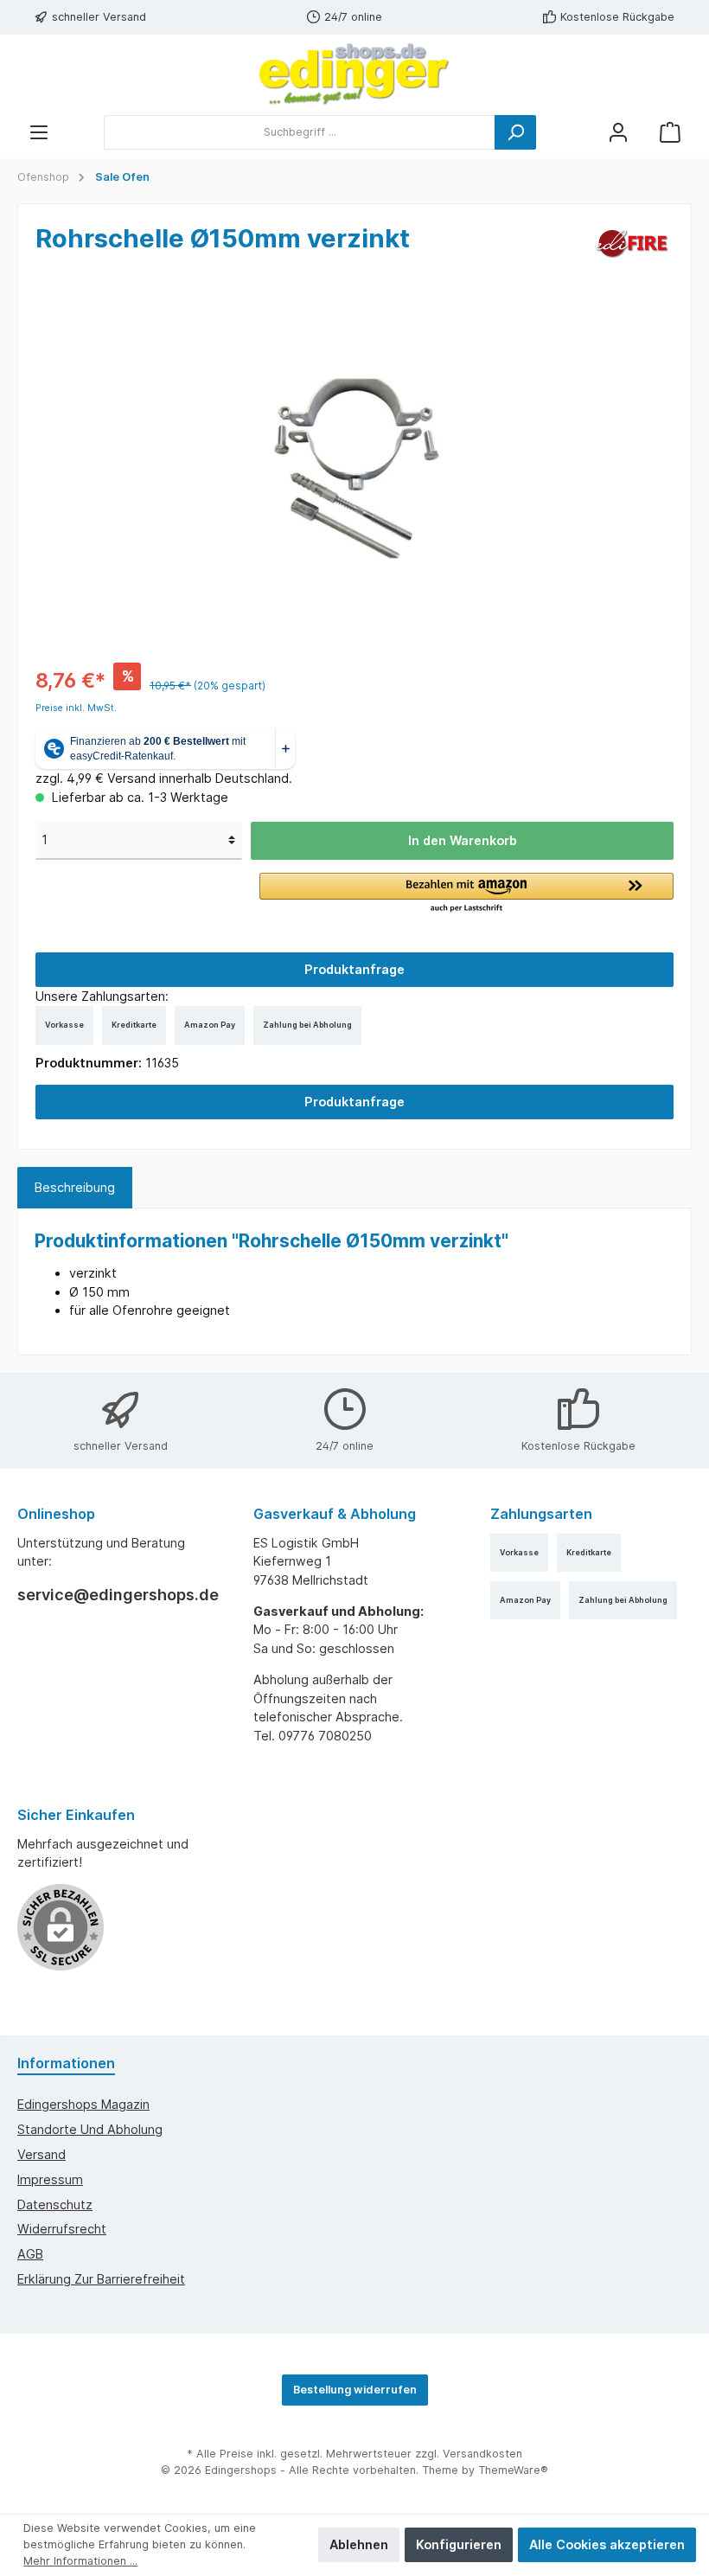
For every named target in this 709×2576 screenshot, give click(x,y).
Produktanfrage (354, 969)
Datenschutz (55, 2204)
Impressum (50, 2179)
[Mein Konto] (618, 132)
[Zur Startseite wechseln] (354, 74)
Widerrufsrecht (62, 2229)
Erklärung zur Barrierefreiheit (101, 2279)
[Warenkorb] (670, 132)
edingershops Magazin (83, 2104)
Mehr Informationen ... (80, 2561)
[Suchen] (515, 132)
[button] (466, 894)
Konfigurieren (459, 2544)
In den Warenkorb (463, 840)
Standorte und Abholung (90, 2129)
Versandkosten (482, 2454)
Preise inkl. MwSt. (76, 708)
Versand (42, 2154)
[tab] (75, 1188)
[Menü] (39, 132)
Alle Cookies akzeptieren (607, 2544)
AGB (30, 2254)
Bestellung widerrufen (355, 2390)
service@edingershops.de (118, 1595)
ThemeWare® (513, 2470)
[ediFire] (632, 242)
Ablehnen (359, 2544)
